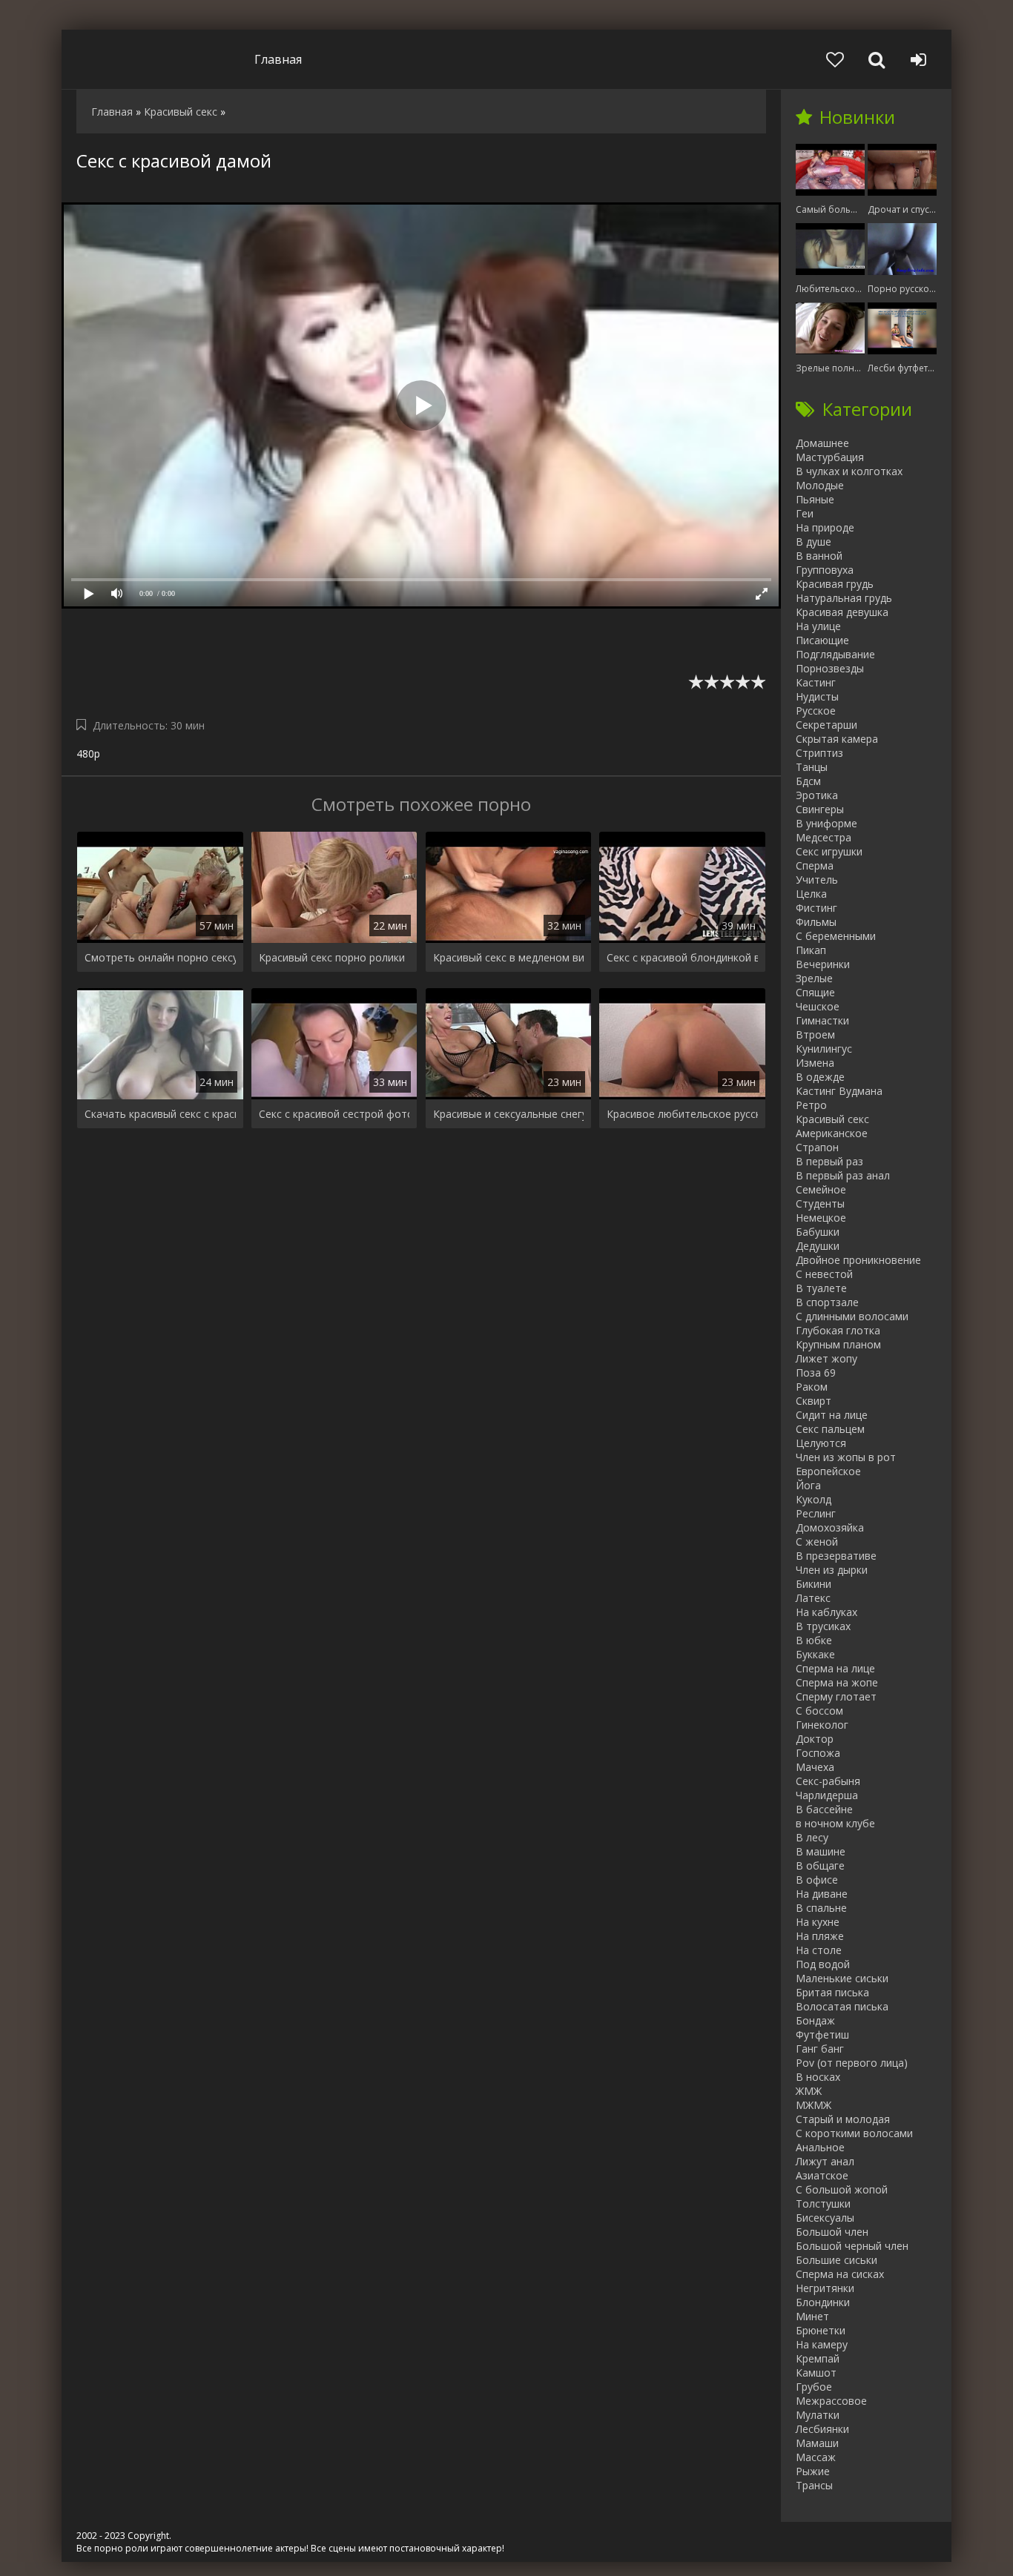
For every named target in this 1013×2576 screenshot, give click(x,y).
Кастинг (816, 682)
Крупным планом (838, 1344)
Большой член (832, 2232)
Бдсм (808, 781)
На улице (818, 626)
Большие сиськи (837, 2260)
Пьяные (815, 499)
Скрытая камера (837, 739)
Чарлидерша (827, 1795)
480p (88, 754)
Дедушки (818, 1246)
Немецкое (821, 1218)
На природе (825, 527)
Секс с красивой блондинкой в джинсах (682, 957)
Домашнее (822, 443)
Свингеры (820, 809)
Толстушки (823, 2203)
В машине (821, 1851)
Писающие (822, 640)
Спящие (815, 992)
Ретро (811, 1105)
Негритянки (825, 2288)
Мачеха (815, 1767)
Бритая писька (832, 1992)
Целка (811, 894)
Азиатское (822, 2175)
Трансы (814, 2485)
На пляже (820, 1936)
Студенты (820, 1203)
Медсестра (824, 837)
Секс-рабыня (828, 1781)
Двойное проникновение (858, 1260)
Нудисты (817, 696)
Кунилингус (824, 1049)
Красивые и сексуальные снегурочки (509, 1114)
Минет (812, 2316)
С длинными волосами (852, 1316)
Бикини (814, 1584)
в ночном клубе (835, 1823)
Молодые (820, 485)
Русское (816, 711)
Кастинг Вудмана (839, 1091)
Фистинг (816, 908)
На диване (822, 1894)
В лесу (812, 1837)
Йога (808, 1485)
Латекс (813, 1598)
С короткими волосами (854, 2133)
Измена (815, 1063)
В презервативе (836, 1556)
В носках (818, 2077)
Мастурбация (830, 457)
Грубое (814, 2387)
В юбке (814, 1640)
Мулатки (818, 2415)
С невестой (824, 1274)
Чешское (818, 1006)
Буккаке (815, 1654)
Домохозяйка (830, 1527)
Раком (812, 1387)
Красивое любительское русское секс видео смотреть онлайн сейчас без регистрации (682, 1114)
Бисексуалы (825, 2218)
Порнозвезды (830, 668)
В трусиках (823, 1626)
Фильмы (816, 922)
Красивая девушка (842, 612)
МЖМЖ (814, 2105)
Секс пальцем (830, 1429)
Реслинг (816, 1513)
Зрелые (814, 978)
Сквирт (814, 1401)
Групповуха (825, 570)
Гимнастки (822, 1020)
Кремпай (818, 2358)
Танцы (812, 767)
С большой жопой (842, 2189)
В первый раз (829, 1161)
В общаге (820, 1865)
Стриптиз (819, 753)
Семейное (821, 1189)
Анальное (820, 2147)
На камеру (822, 2344)
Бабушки (818, 1232)
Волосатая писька (842, 2006)
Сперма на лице (835, 1668)
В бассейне (824, 1809)
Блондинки (823, 2302)
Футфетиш (822, 2034)
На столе (819, 1950)
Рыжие (813, 2471)
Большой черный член (852, 2246)
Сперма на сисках (840, 2274)
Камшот (816, 2373)
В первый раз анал (843, 1175)
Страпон (817, 1147)
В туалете (821, 1288)
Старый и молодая (843, 2119)
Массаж (816, 2457)
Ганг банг (820, 2049)
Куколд (814, 1499)
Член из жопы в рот (846, 1457)
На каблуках (826, 1612)
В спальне (821, 1908)
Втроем (815, 1034)
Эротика (817, 795)
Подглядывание (835, 654)
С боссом (819, 1711)
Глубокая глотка (838, 1330)
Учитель (817, 880)
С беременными (836, 936)
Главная (278, 59)
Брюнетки (821, 2330)
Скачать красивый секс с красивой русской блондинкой (160, 1114)
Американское (832, 1133)
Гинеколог (822, 1725)
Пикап (811, 950)
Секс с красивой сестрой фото (334, 1114)
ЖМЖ (809, 2091)
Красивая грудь (835, 584)
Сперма (815, 865)
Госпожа (818, 1753)
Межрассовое (831, 2401)
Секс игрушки (829, 851)
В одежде (820, 1077)
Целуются (821, 1443)
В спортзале (827, 1302)
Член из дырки (832, 1570)
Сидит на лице (832, 1415)
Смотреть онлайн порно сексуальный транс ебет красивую (160, 957)
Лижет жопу (826, 1358)
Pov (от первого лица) (852, 2063)
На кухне (818, 1922)
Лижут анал (825, 2161)
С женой (817, 1542)
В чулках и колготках (849, 471)
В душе (814, 542)
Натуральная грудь (844, 598)
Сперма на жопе (837, 1682)
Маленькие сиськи (842, 1978)
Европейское (828, 1471)
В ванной (819, 556)
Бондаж (815, 2020)
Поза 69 (816, 1373)
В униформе (826, 823)
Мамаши (817, 2443)
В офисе (817, 1880)
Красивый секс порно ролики (332, 957)
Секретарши (826, 725)
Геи (805, 513)
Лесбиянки (822, 2429)
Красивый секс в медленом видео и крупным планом (509, 957)
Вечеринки (823, 964)
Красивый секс (832, 1119)
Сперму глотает (836, 1696)
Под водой (823, 1964)
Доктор (815, 1739)
